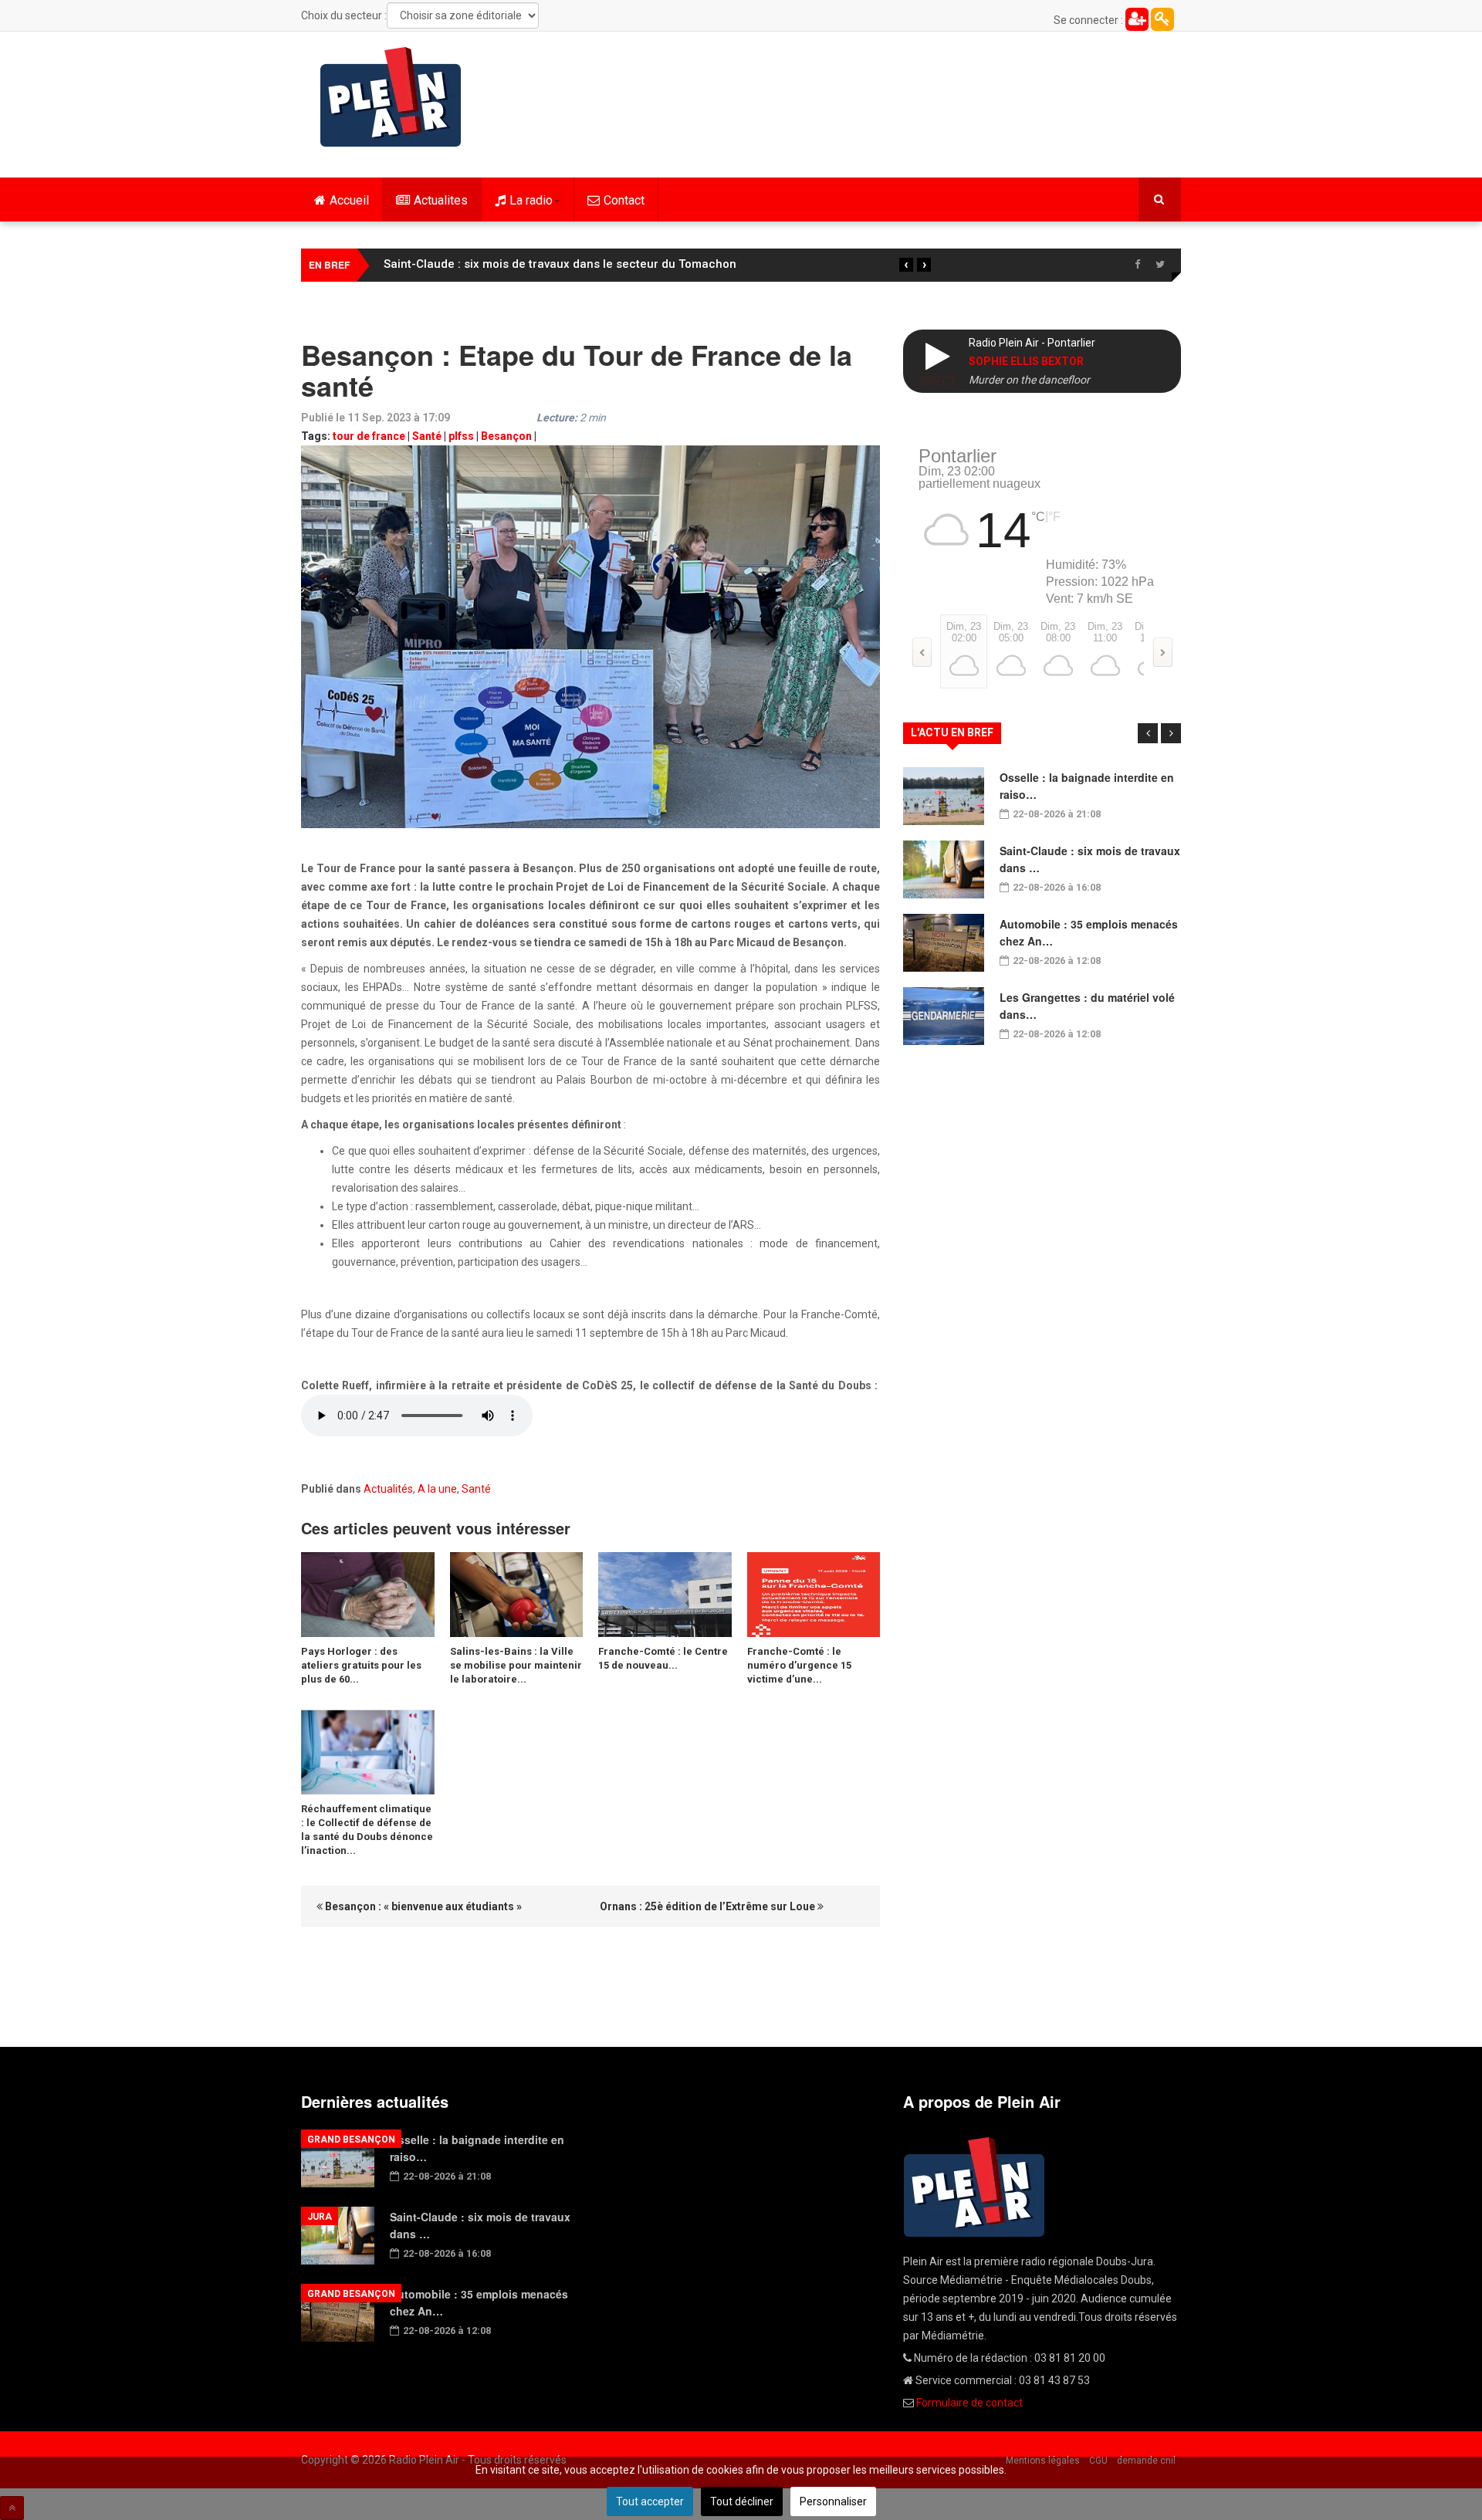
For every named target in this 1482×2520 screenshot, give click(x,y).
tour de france (369, 436)
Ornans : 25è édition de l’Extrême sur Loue (709, 1906)
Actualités (388, 1489)
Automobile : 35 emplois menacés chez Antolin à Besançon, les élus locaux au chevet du (632, 264)
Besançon (506, 436)
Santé (427, 436)
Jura (320, 2217)
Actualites (441, 200)
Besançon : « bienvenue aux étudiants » (422, 1906)
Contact (624, 200)
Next (1171, 733)
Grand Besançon (351, 2139)
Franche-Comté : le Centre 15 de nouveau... (663, 1658)
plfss (461, 436)
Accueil (349, 200)
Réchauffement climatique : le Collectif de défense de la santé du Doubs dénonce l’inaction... (367, 1830)
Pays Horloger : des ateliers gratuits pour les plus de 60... (361, 1665)
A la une (437, 1489)
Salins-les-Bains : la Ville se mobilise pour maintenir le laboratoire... (516, 1665)
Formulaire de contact (969, 2403)
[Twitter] (1160, 265)
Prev (1148, 733)
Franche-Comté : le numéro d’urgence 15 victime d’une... (799, 1665)
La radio (531, 200)
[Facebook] (1137, 265)
